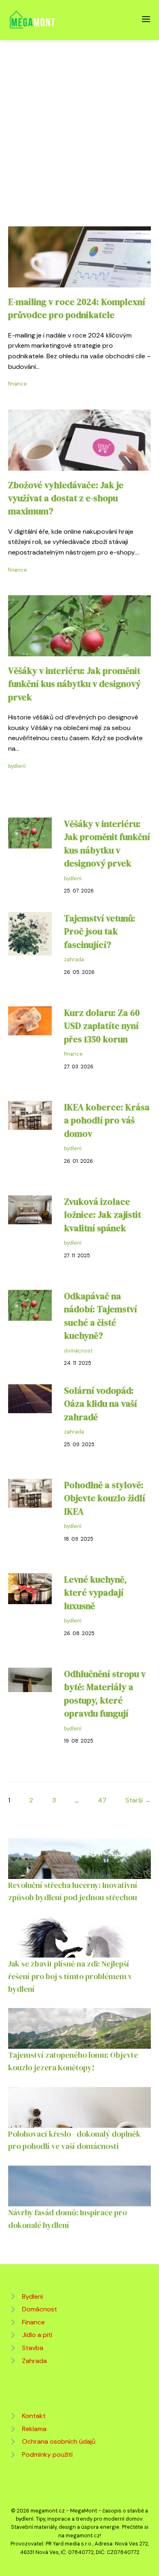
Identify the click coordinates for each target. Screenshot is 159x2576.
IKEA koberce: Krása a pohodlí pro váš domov (107, 1120)
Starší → (138, 1800)
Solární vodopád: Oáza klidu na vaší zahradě (100, 1404)
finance (18, 384)
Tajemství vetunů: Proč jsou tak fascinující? (100, 932)
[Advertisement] (79, 123)
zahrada (74, 959)
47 (102, 1800)
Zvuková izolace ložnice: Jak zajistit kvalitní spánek (103, 1215)
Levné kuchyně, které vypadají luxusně (95, 1593)
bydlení (17, 766)
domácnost (78, 1351)
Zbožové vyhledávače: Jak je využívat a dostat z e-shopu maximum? (66, 498)
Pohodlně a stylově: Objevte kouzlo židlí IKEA (105, 1498)
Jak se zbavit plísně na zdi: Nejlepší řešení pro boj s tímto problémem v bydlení (70, 1976)
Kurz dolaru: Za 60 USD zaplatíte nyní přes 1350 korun (102, 1026)
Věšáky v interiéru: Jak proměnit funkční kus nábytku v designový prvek (74, 684)
